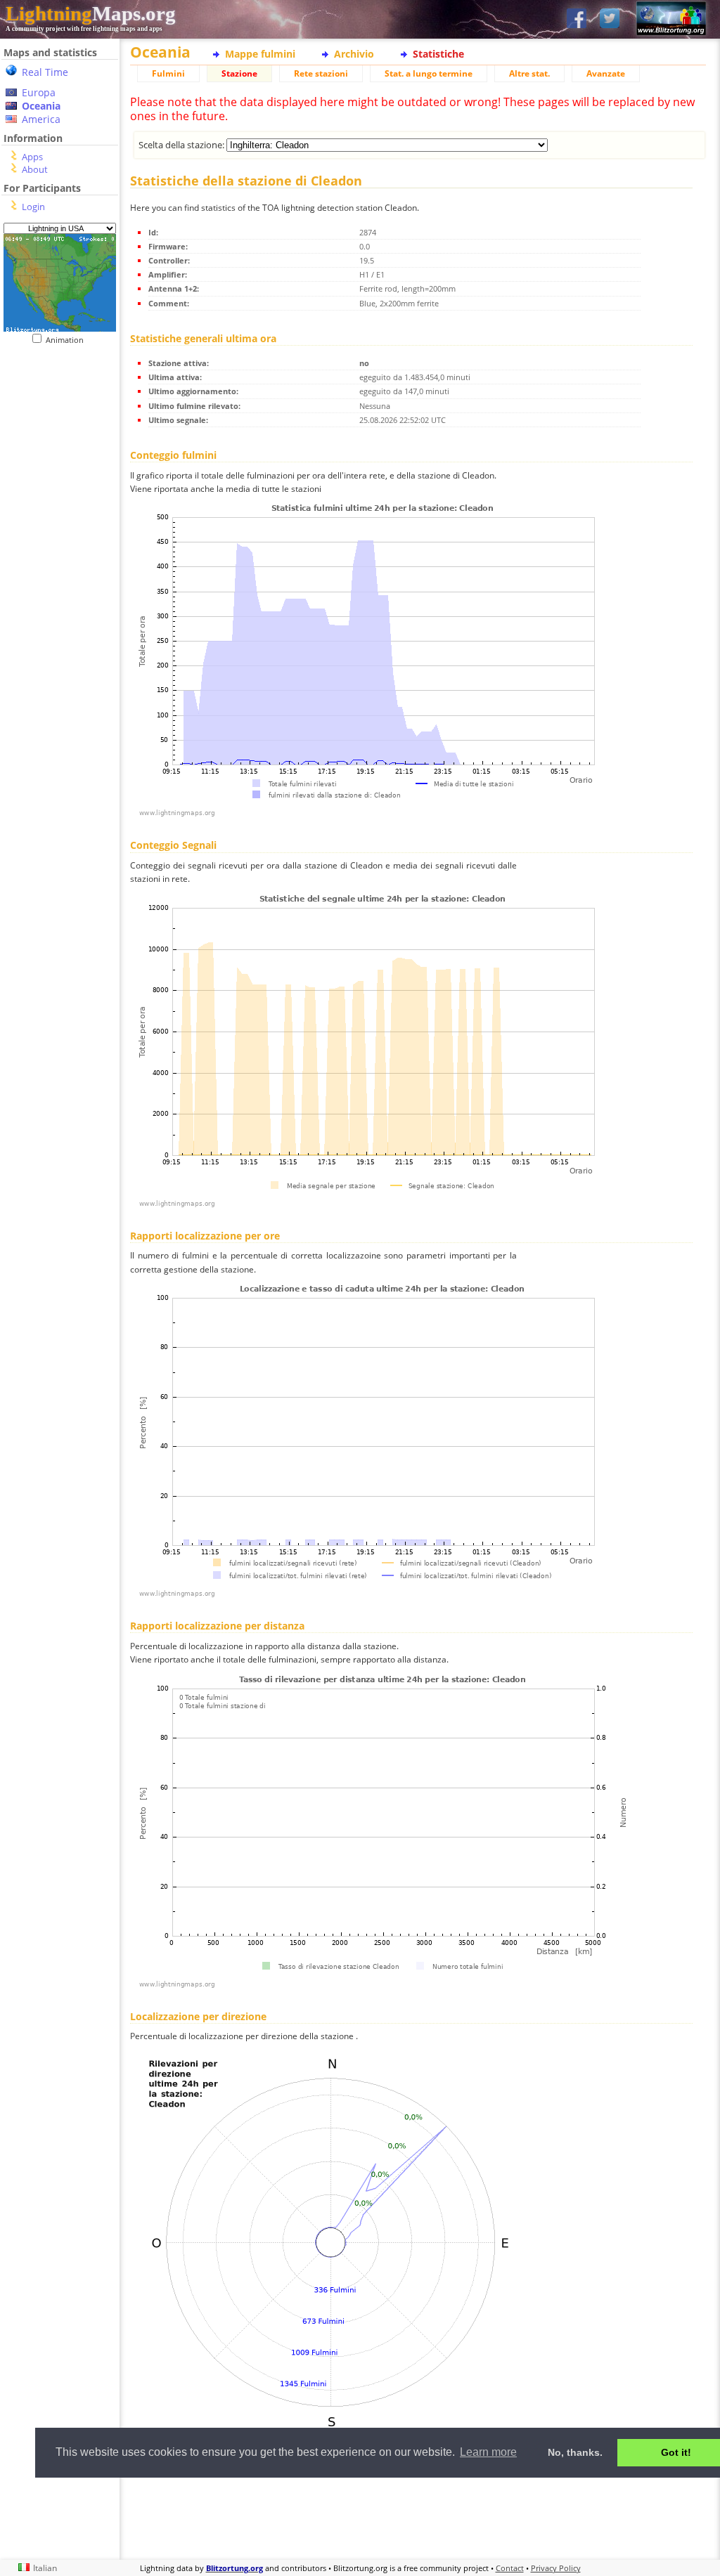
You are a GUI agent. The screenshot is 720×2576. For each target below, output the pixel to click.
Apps (32, 157)
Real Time (45, 72)
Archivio (354, 54)
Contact (510, 2568)
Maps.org (91, 13)
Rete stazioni (321, 73)
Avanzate (606, 73)
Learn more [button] (488, 2452)
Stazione (239, 73)
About (35, 169)
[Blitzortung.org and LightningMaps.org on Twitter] (610, 19)
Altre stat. (529, 73)
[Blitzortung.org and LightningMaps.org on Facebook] (577, 19)
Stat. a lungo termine (429, 73)
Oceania (41, 106)
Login (33, 207)
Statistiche (438, 54)
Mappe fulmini (260, 54)
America (41, 119)
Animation (68, 340)
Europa (39, 92)
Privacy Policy (556, 2568)
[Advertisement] (418, 2516)
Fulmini (168, 73)
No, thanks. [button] (575, 2452)
